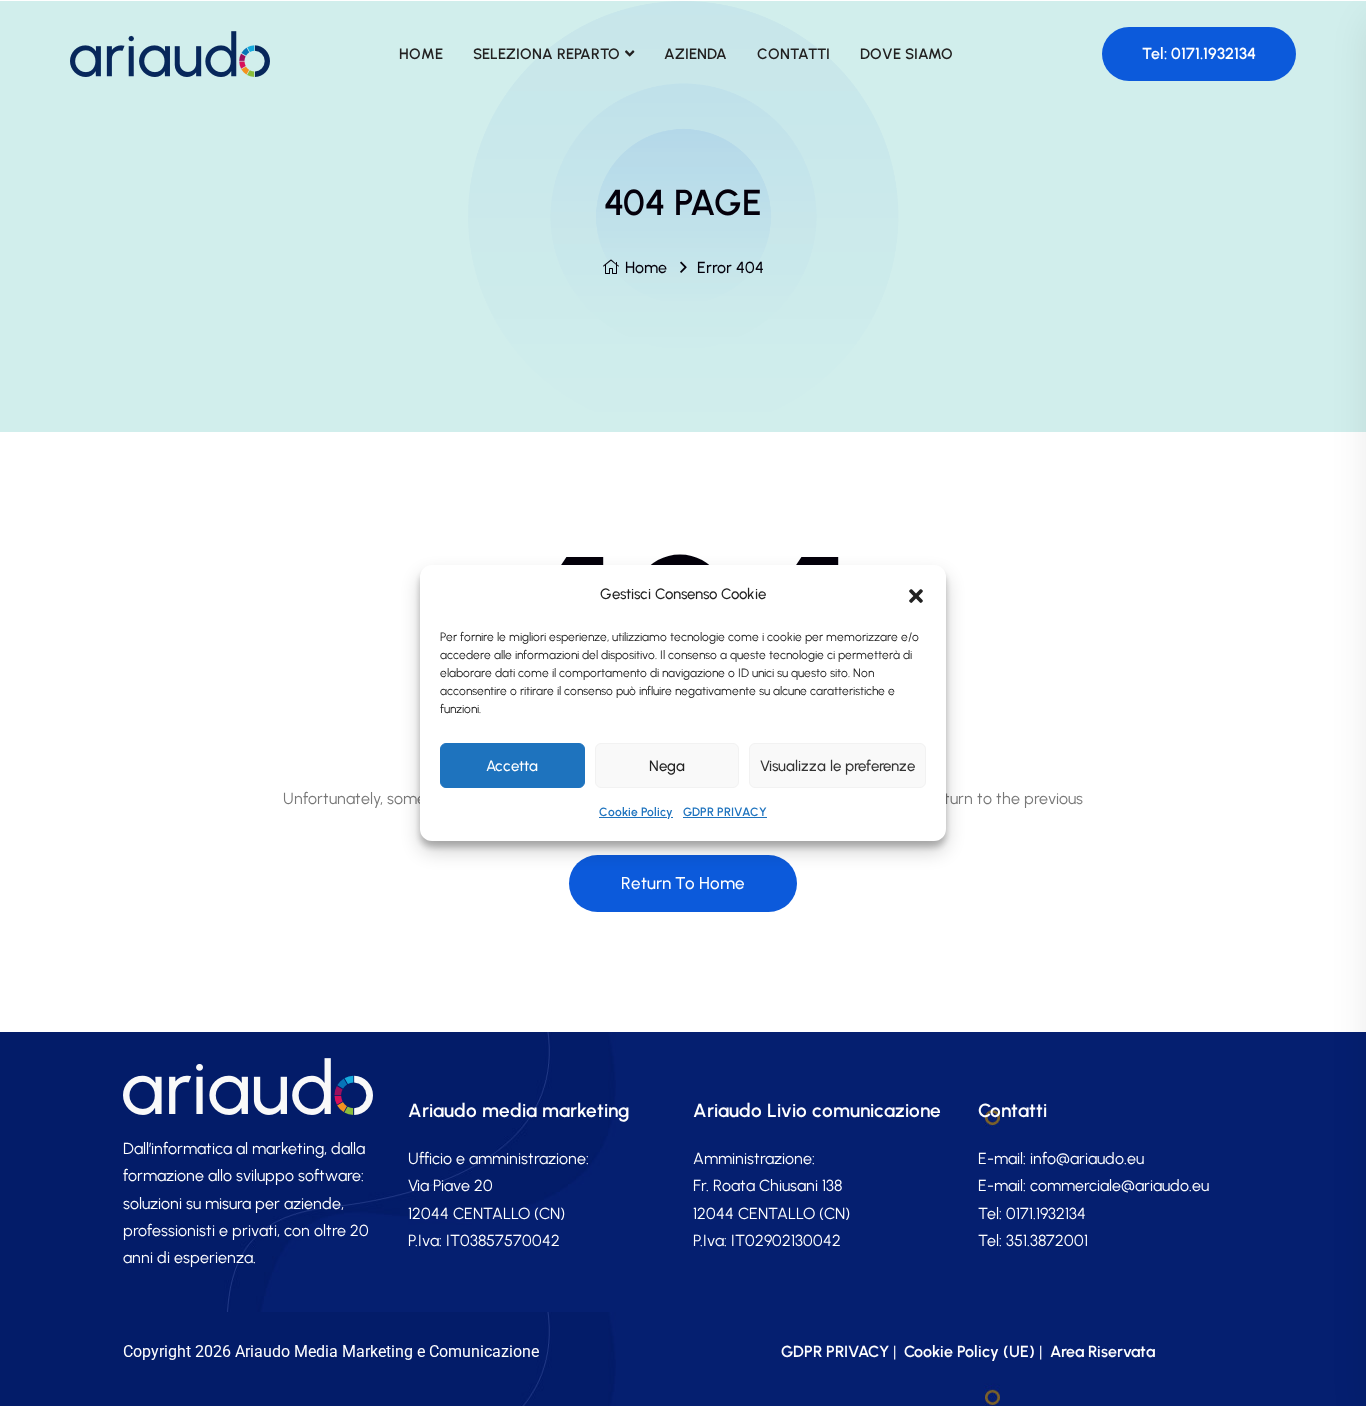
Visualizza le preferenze (837, 766)
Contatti (793, 54)
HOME (421, 54)
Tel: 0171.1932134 (1199, 53)
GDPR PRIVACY (725, 812)
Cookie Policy (636, 812)
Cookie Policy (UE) (969, 1351)
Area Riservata (1102, 1351)
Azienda (695, 54)
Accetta (512, 766)
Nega (667, 766)
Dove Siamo (906, 54)
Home (646, 267)
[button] (916, 594)
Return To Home (683, 883)
